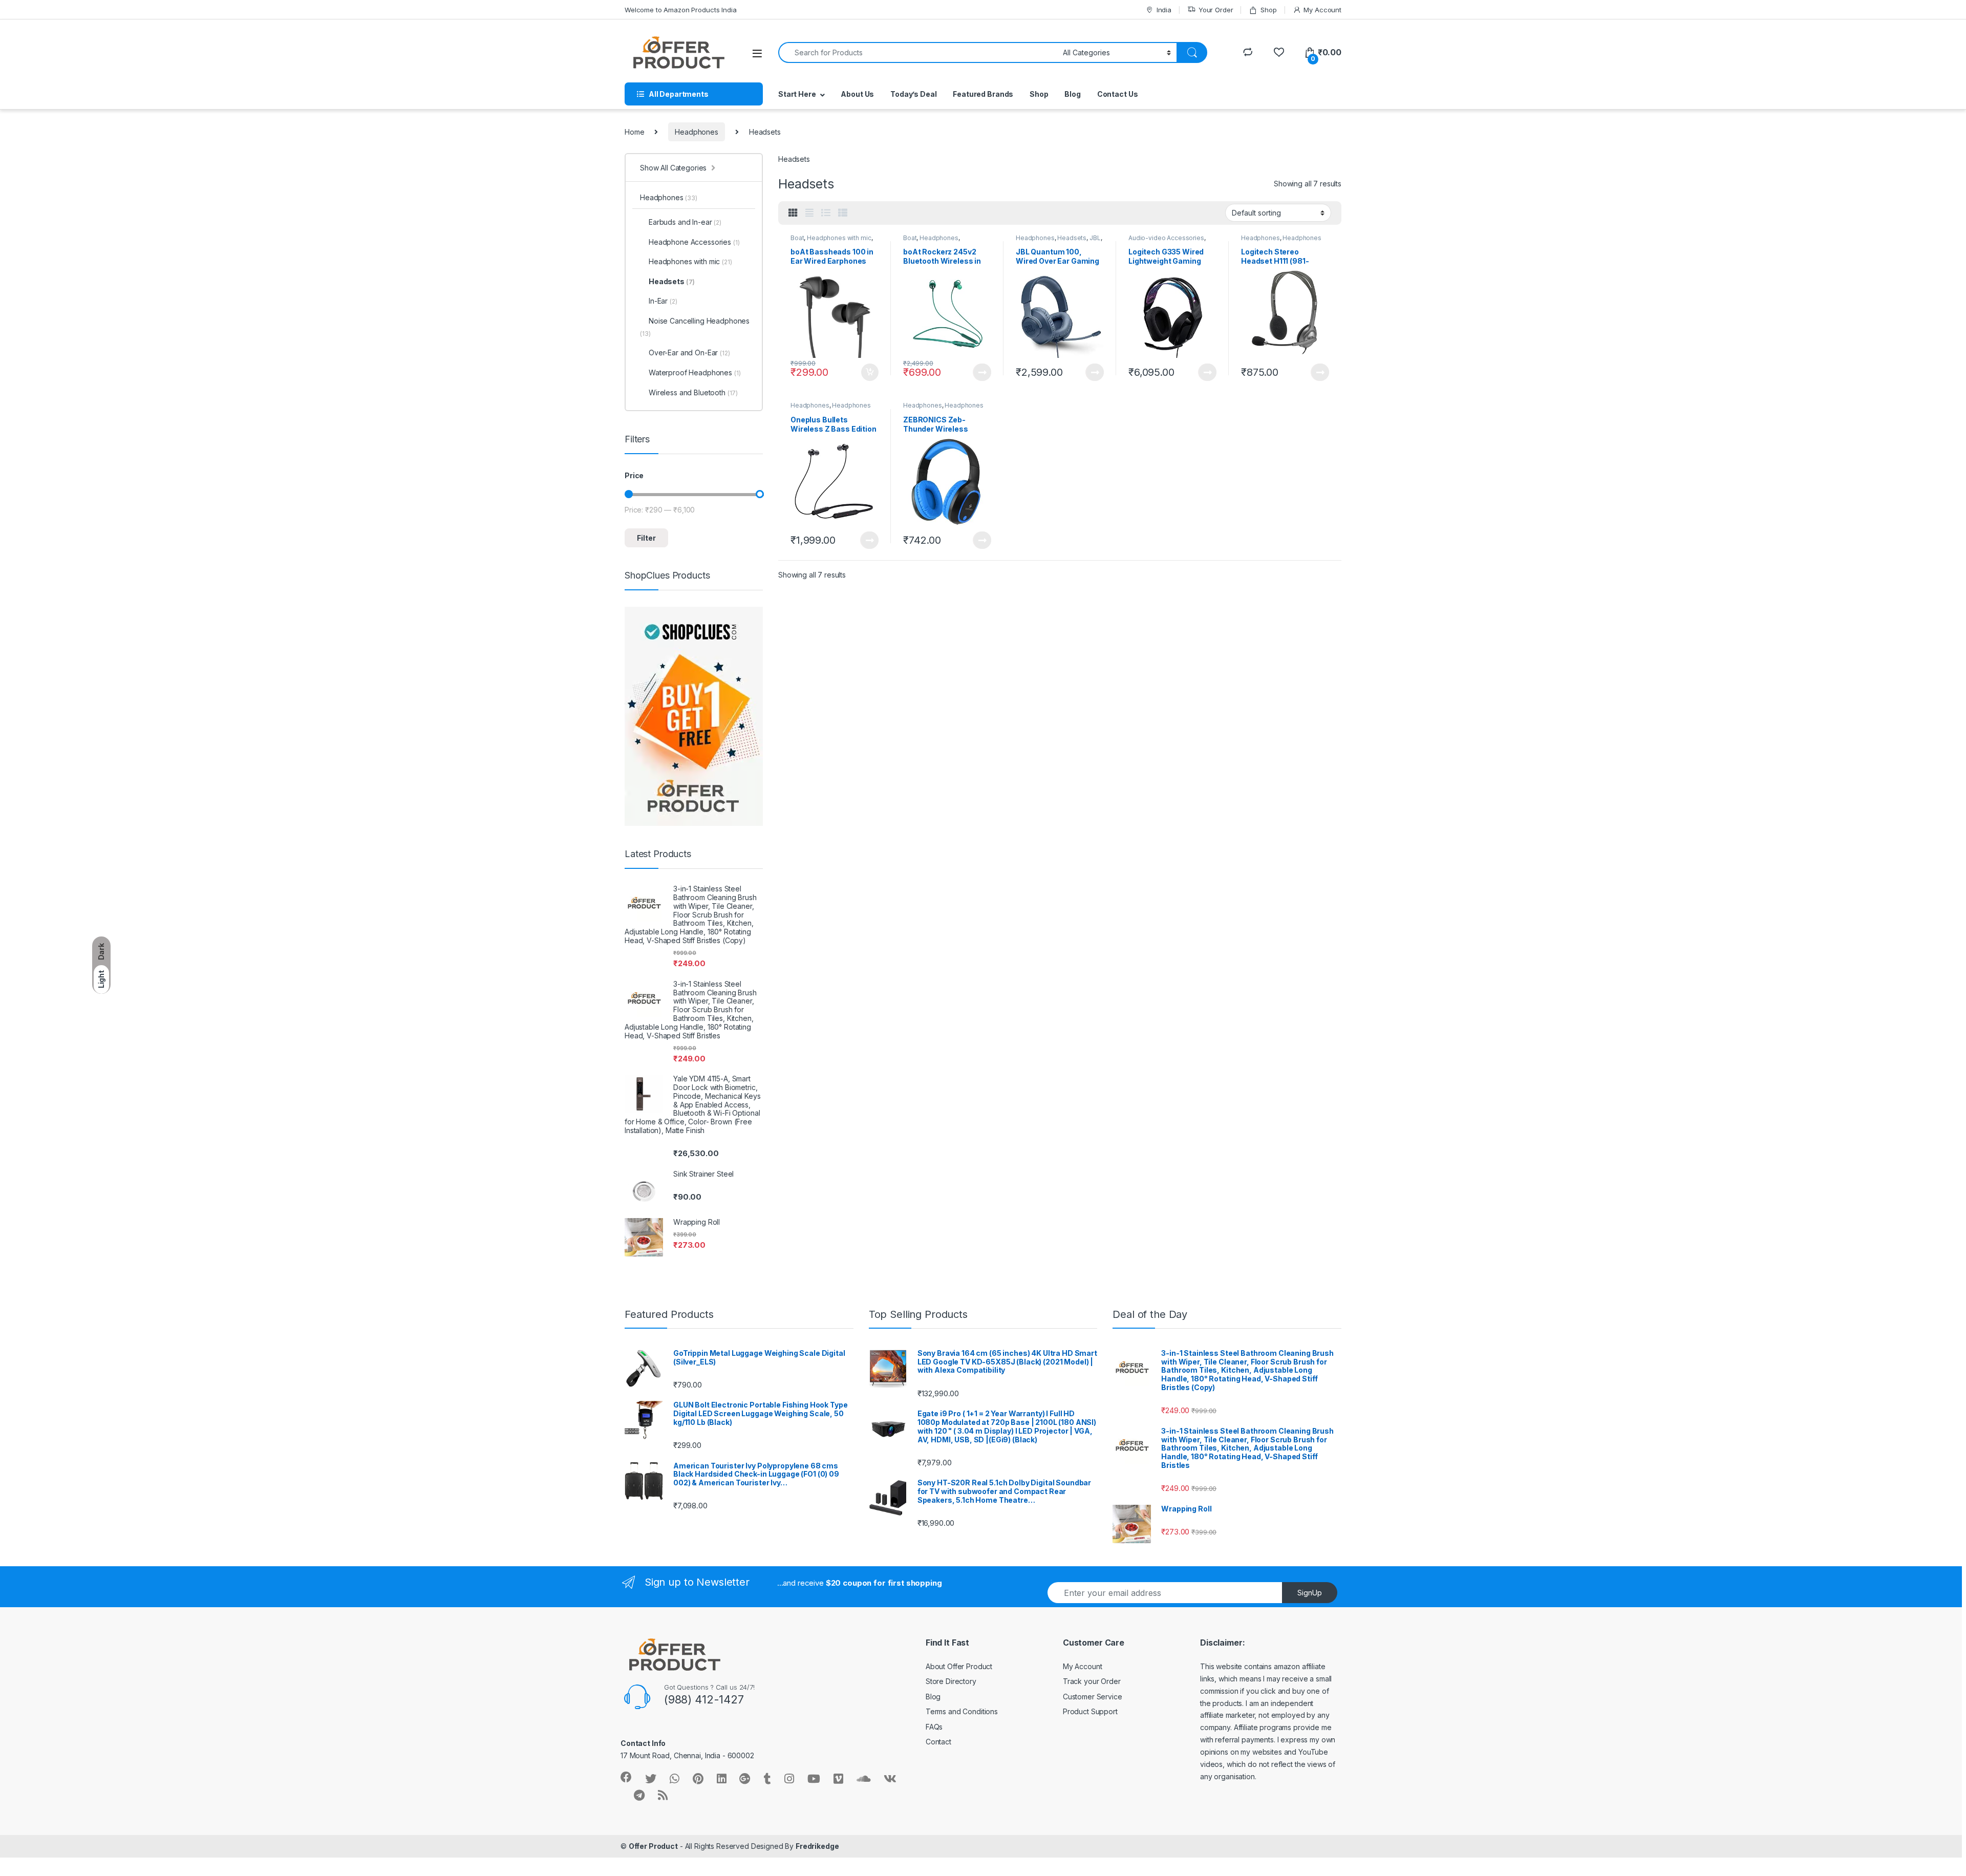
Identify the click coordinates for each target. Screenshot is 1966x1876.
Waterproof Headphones (694, 372)
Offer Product (653, 1846)
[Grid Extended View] (809, 213)
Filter (646, 538)
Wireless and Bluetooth (693, 392)
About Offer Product (959, 1666)
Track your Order (1092, 1681)
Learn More (982, 372)
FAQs (934, 1727)
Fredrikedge (817, 1846)
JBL (1095, 238)
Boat (797, 238)
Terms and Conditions (962, 1711)
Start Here (797, 94)
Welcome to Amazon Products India (681, 10)
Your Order (1216, 10)
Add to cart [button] (870, 372)
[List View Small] (843, 213)
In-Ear (663, 301)
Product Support (1090, 1711)
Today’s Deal (913, 94)
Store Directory (951, 1681)
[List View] (826, 213)
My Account (1322, 10)
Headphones (697, 132)
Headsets (1072, 238)
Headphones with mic (839, 238)
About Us (857, 94)
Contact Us (1118, 94)
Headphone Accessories (694, 242)
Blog (1072, 94)
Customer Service (1093, 1697)
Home (634, 132)
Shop (1268, 10)
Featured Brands (983, 94)
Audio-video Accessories (1166, 238)
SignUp (1310, 1593)
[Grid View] (793, 213)
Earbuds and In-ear (685, 222)
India (1164, 10)
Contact (938, 1742)
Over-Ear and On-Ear (689, 353)
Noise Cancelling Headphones (695, 327)
